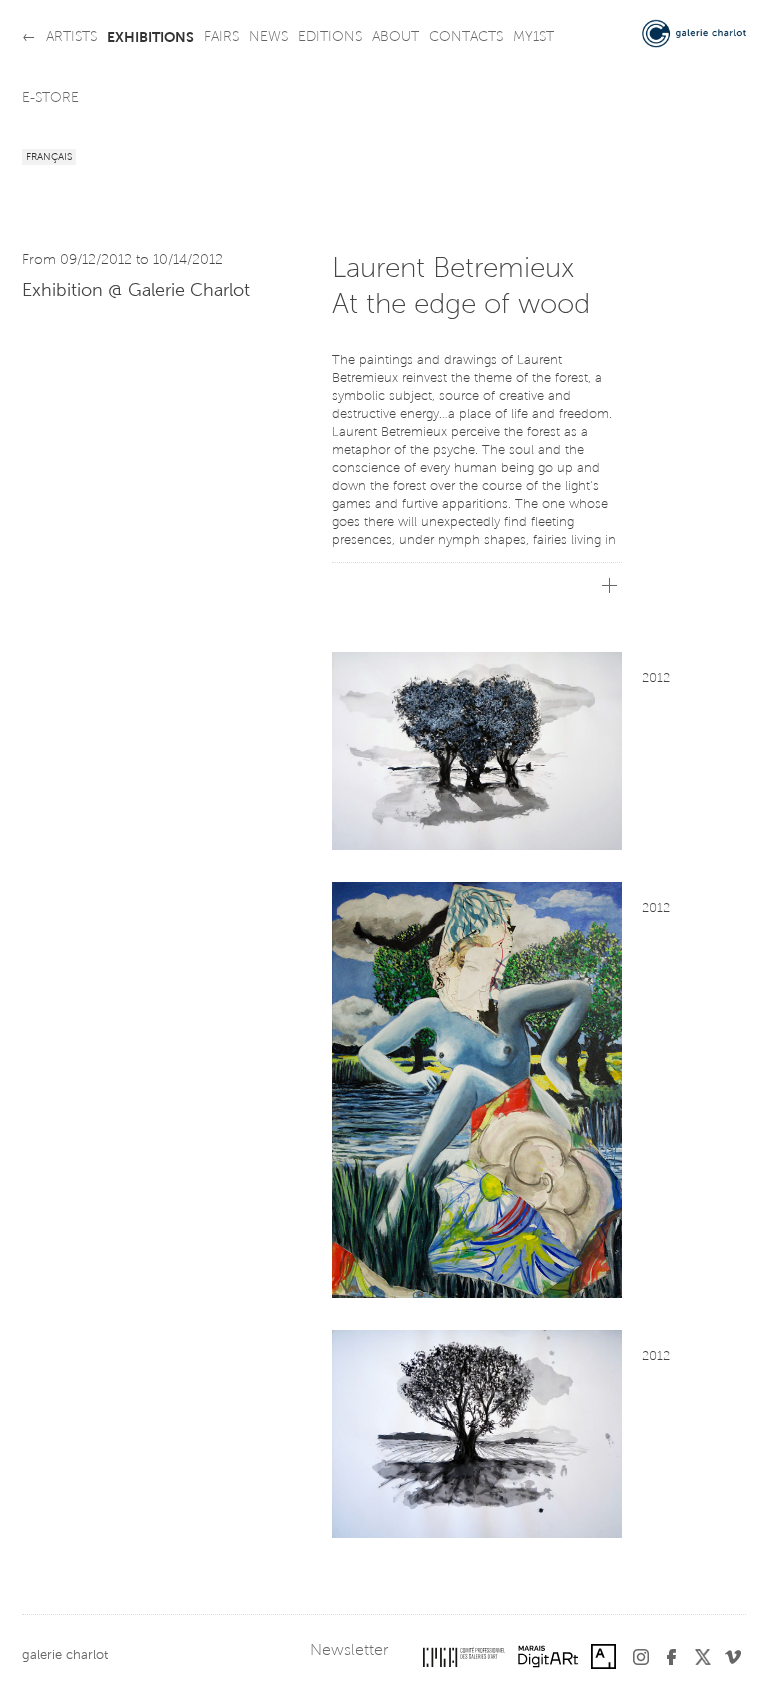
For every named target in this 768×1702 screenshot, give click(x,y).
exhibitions (150, 38)
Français (49, 158)
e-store (50, 99)
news (268, 38)
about (395, 38)
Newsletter (349, 1651)
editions (330, 38)
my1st (533, 38)
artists (71, 38)
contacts (466, 38)
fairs (221, 38)
